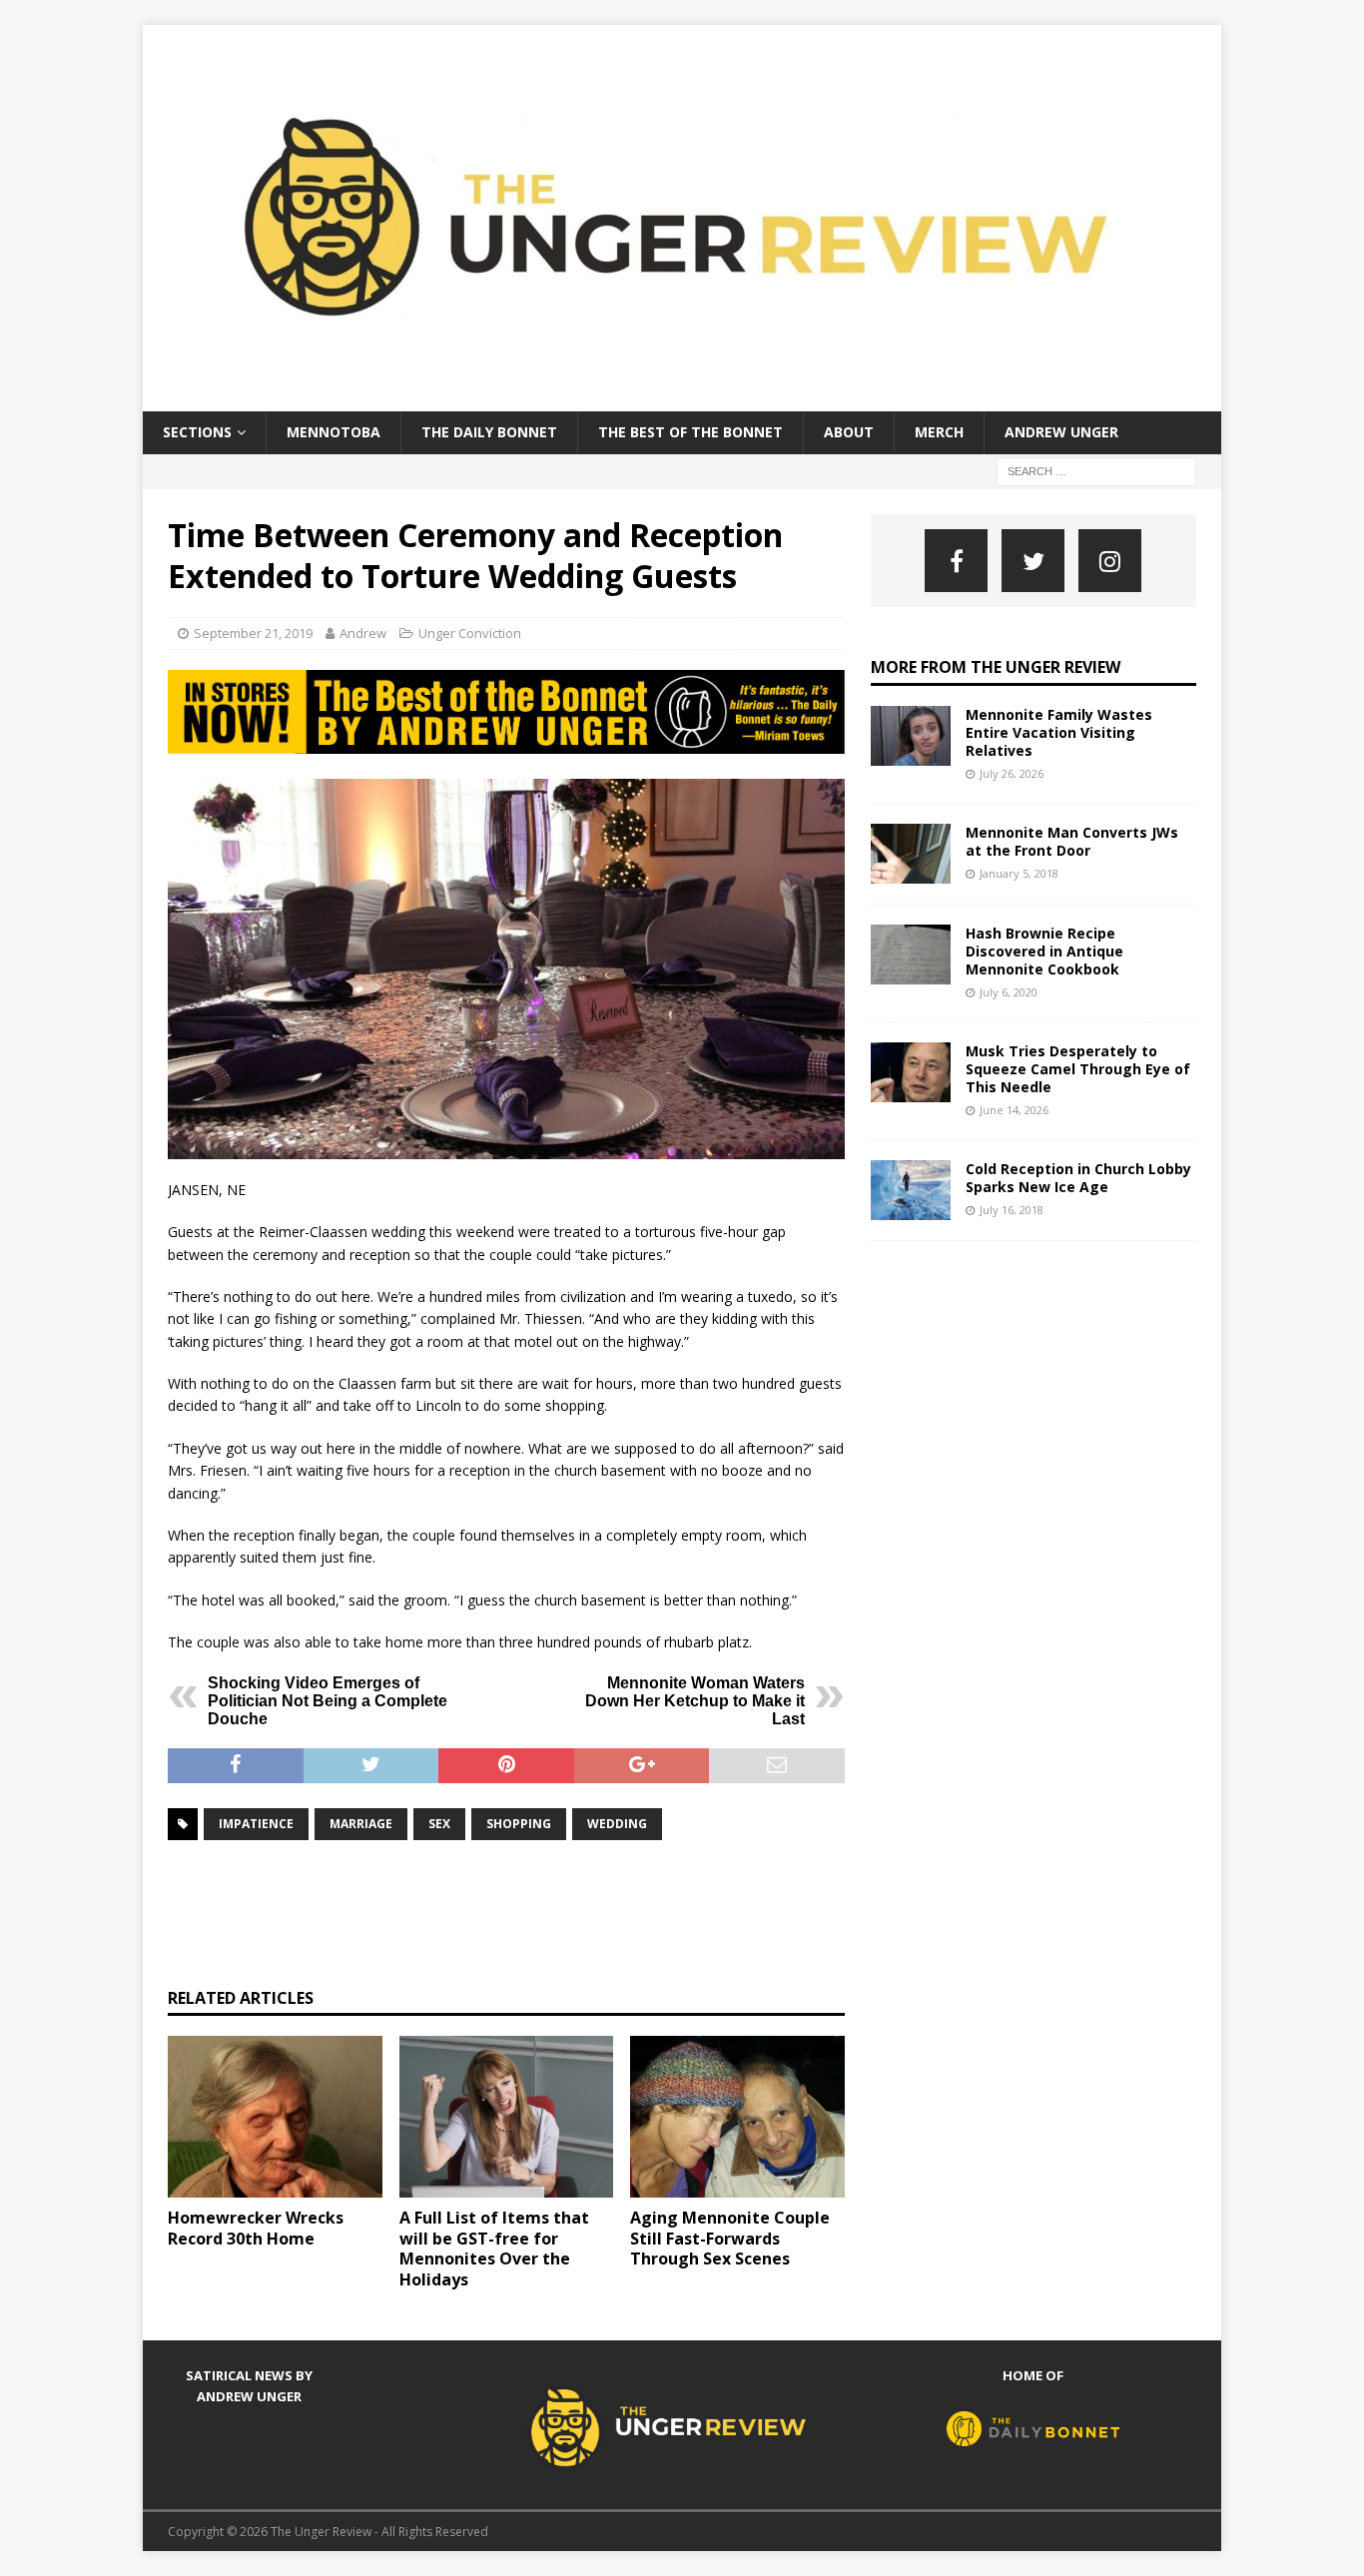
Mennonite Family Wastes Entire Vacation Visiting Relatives (1059, 732)
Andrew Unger (1061, 432)
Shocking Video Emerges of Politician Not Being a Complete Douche (328, 1701)
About (849, 432)
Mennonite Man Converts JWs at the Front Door (1072, 841)
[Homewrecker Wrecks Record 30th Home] (275, 2116)
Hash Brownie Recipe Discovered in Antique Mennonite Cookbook (1044, 951)
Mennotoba (334, 432)
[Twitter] (1033, 561)
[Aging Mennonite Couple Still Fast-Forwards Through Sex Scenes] (737, 2116)
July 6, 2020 (1009, 992)
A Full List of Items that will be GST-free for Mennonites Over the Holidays (494, 2249)
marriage (361, 1824)
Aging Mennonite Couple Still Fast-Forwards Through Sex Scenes (730, 2239)
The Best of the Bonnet (690, 432)
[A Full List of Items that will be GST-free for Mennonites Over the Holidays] (507, 2116)
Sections (197, 432)
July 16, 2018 (1012, 1210)
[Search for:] (1096, 470)
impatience (256, 1824)
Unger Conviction (470, 633)
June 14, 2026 (1014, 1110)
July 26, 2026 (1012, 773)
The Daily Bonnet (489, 432)
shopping (519, 1824)
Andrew (363, 633)
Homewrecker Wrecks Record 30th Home (256, 2228)
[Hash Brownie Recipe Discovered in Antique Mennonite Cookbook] (911, 955)
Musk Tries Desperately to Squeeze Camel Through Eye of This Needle (1078, 1069)
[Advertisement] (531, 1911)
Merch (939, 432)
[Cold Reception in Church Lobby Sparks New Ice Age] (911, 1190)
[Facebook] (956, 561)
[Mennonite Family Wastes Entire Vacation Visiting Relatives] (911, 736)
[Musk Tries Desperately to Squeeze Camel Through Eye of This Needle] (911, 1072)
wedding (617, 1824)
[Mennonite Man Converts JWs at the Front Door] (911, 854)
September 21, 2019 (253, 633)
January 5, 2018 (1019, 873)
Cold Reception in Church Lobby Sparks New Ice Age (1078, 1178)
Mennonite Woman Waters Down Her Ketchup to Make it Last (695, 1701)
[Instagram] (1110, 561)
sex (439, 1824)
